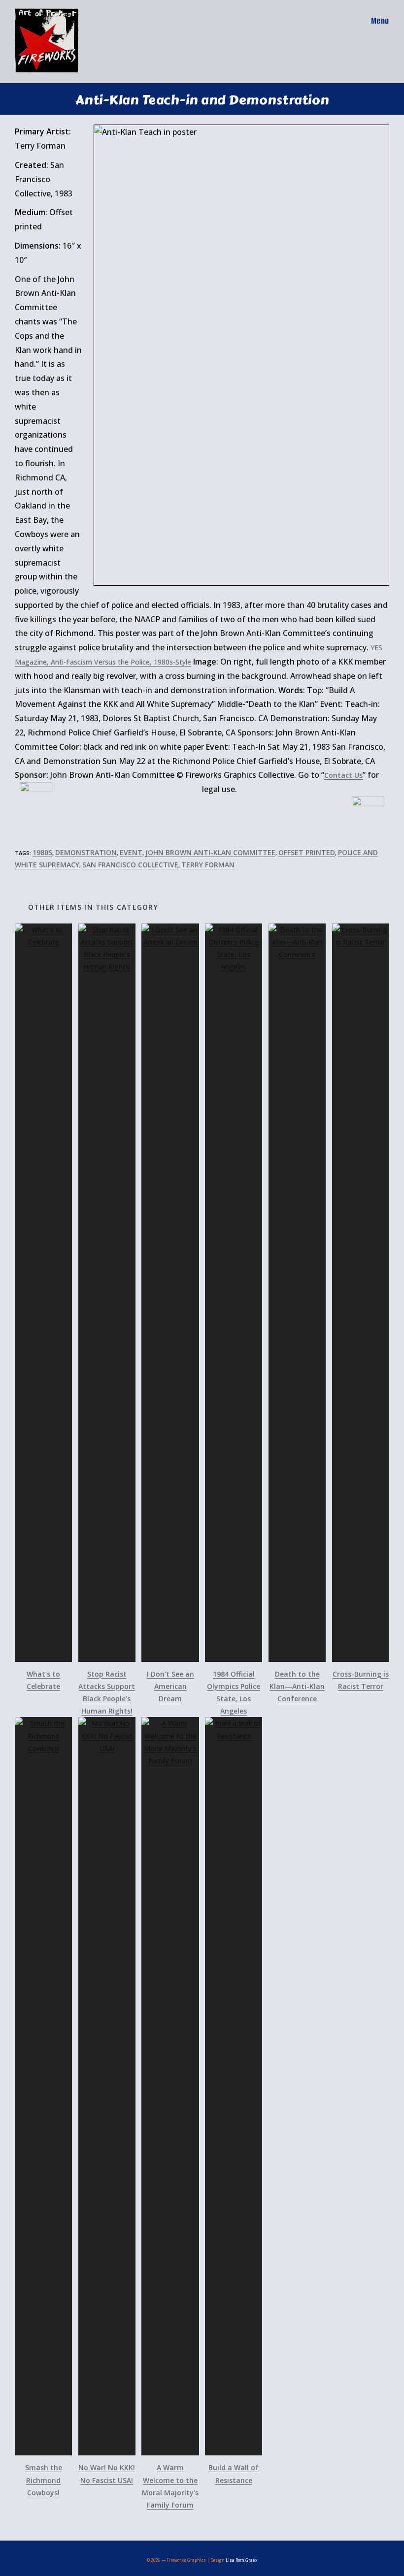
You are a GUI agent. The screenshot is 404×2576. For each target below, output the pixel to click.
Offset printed (307, 852)
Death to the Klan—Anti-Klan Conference (297, 1686)
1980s (42, 852)
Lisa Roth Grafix (241, 2560)
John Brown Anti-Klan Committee (210, 852)
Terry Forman (208, 865)
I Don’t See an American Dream (170, 1686)
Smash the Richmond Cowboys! (44, 2480)
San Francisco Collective (130, 865)
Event (131, 852)
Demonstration (86, 852)
